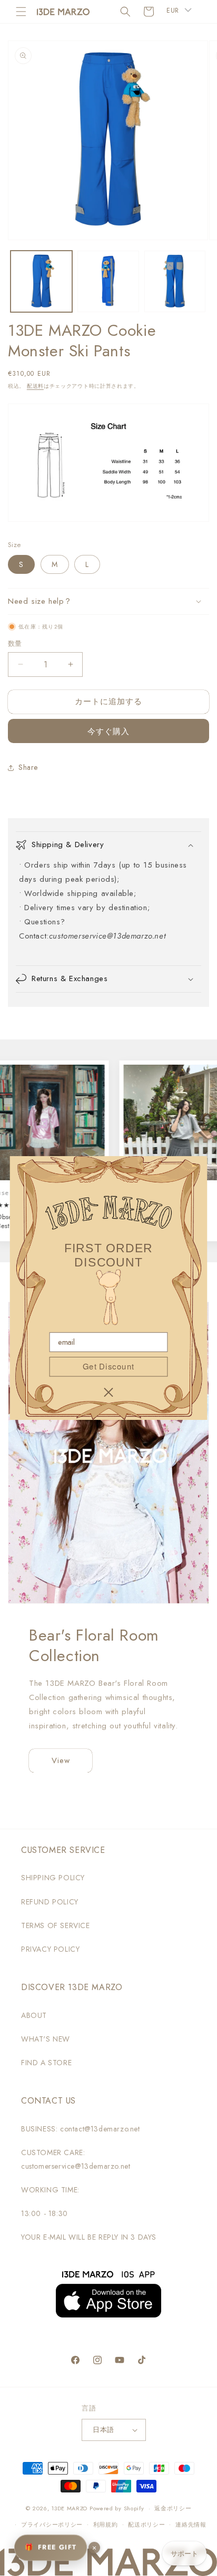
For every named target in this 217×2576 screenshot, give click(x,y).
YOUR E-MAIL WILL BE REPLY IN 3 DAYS (89, 2237)
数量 (15, 643)
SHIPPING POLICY (53, 1878)
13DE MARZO (69, 2508)
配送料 (35, 386)
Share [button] (28, 767)
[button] (21, 12)
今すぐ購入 (108, 731)
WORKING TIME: (50, 2190)
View (61, 1760)
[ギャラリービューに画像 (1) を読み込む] (41, 281)
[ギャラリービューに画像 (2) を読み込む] (108, 281)
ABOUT (34, 2015)
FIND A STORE (46, 2063)
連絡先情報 (191, 2525)
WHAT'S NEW (46, 2039)
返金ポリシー (173, 2508)
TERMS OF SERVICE (56, 1925)
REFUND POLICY (50, 1902)
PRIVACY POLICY (50, 1949)
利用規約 (106, 2525)
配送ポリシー (146, 2525)
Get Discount (108, 1366)
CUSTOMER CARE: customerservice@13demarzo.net (76, 2159)
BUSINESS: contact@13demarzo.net (81, 2129)
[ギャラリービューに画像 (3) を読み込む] (175, 281)
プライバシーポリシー (52, 2525)
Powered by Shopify (117, 2508)
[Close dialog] (108, 1392)
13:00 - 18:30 (45, 2213)
